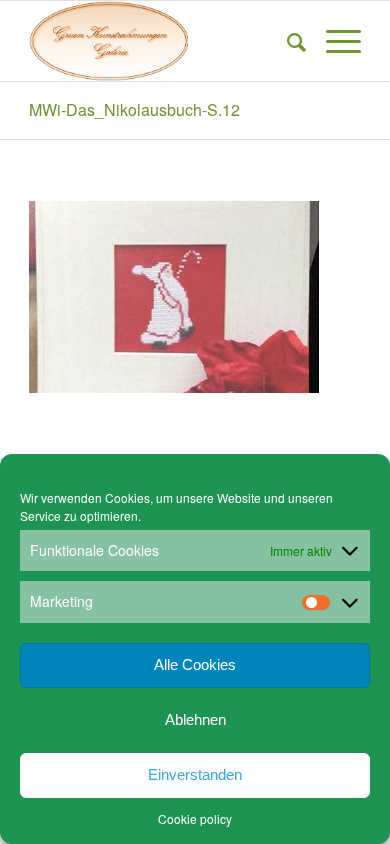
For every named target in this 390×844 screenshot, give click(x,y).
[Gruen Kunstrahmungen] (161, 41)
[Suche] (286, 41)
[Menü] (333, 41)
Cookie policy (195, 818)
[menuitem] (286, 41)
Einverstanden (195, 774)
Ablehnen (195, 719)
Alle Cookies (195, 664)
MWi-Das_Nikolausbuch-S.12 (134, 109)
